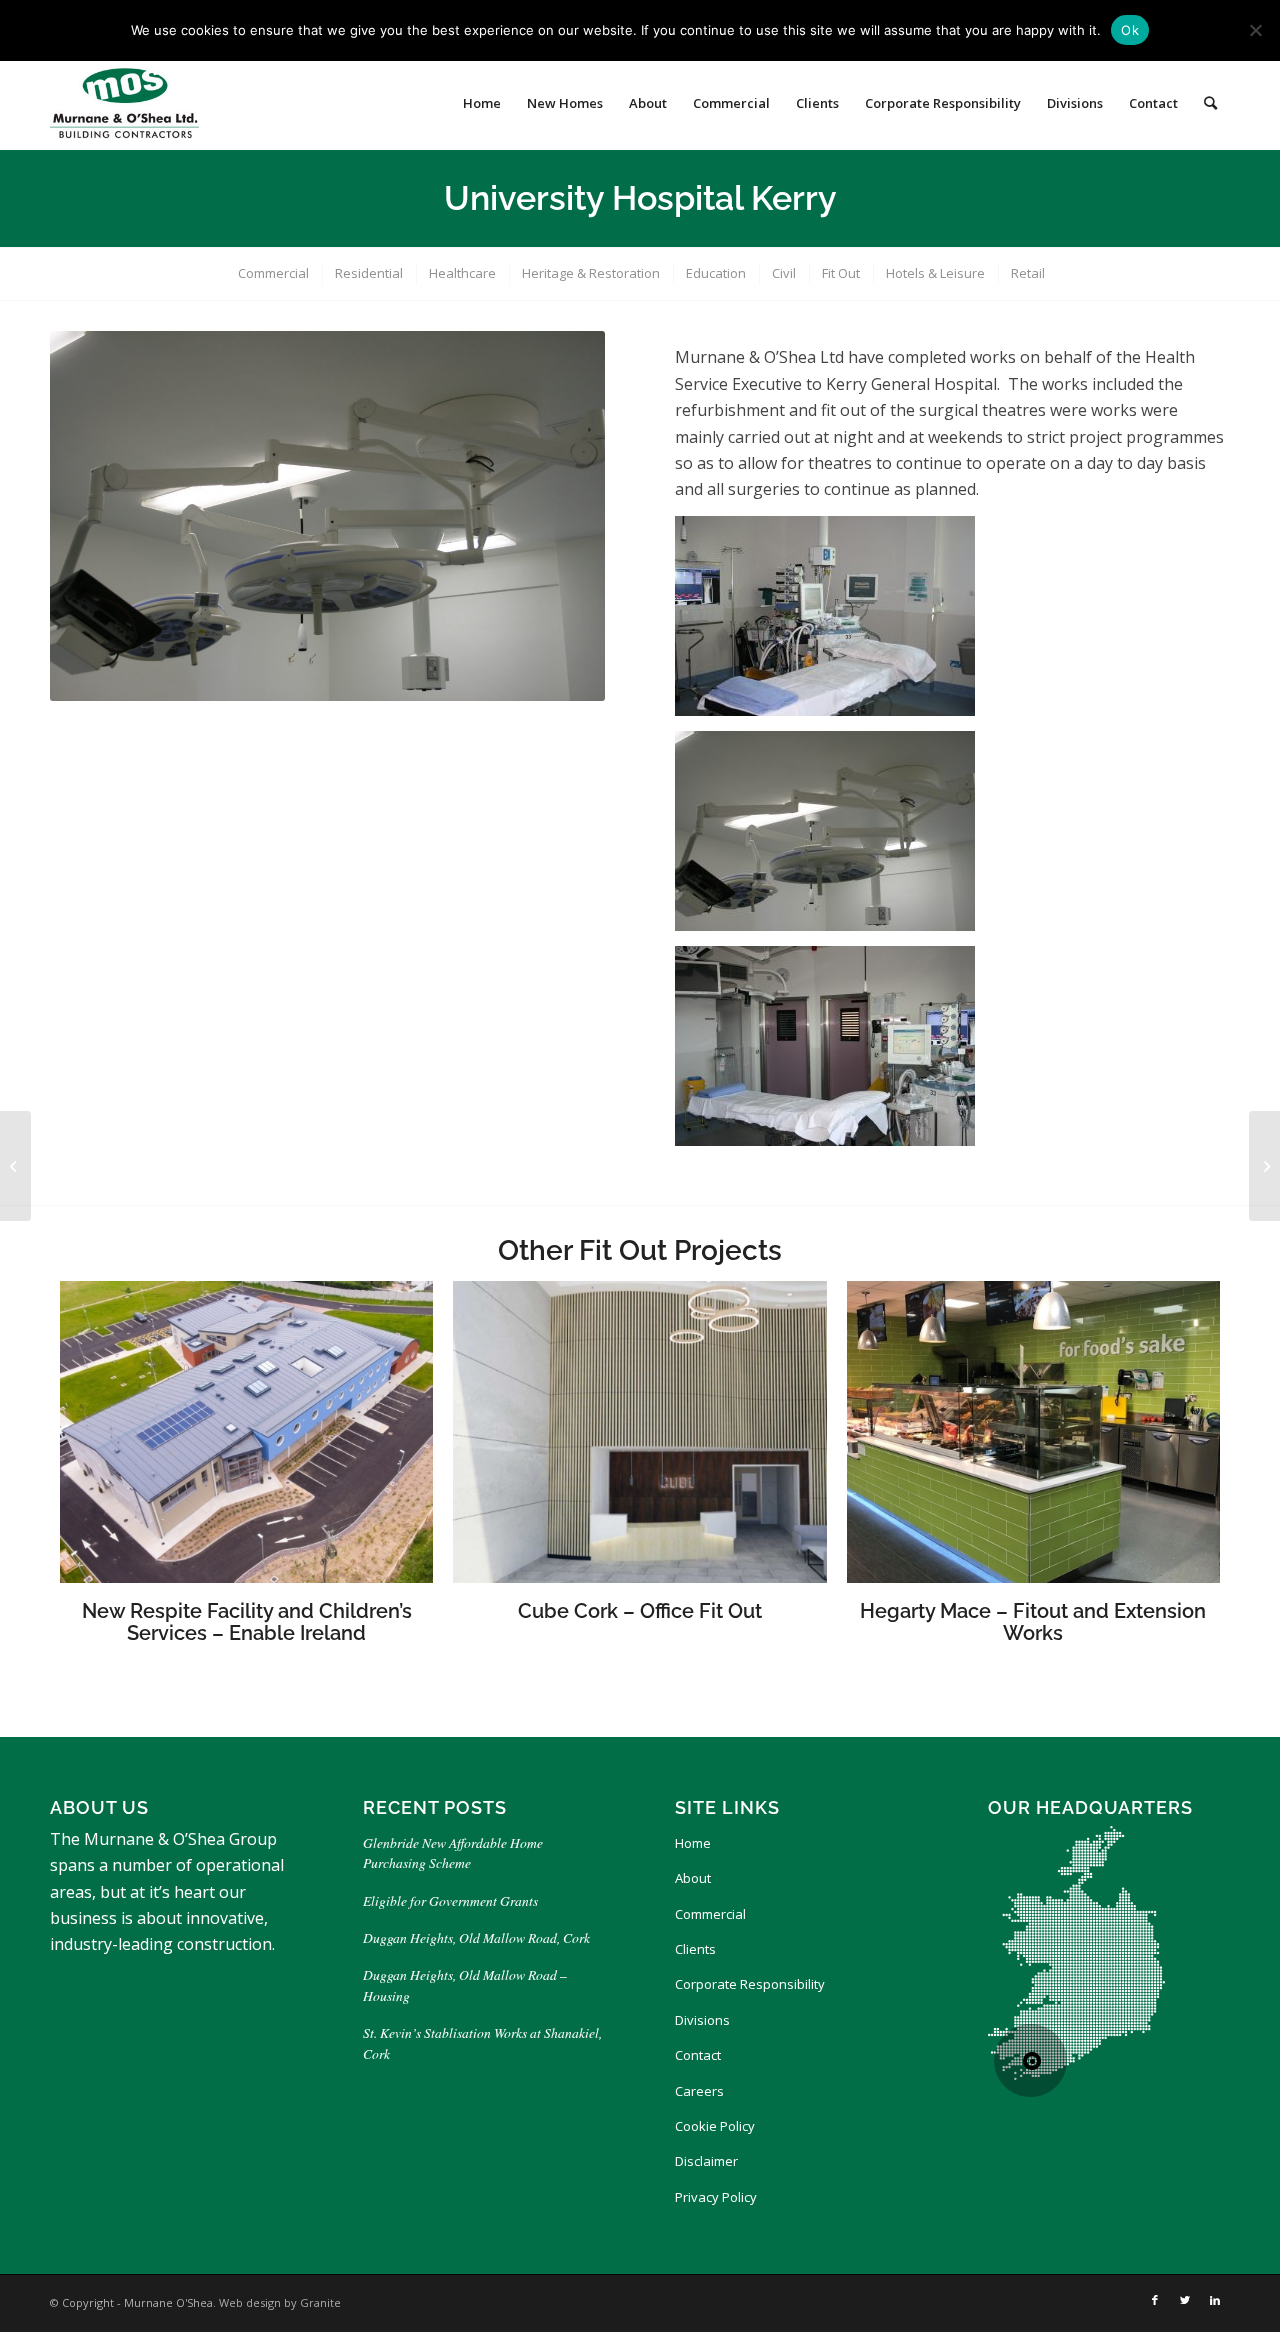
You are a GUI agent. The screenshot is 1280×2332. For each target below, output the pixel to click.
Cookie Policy (715, 2126)
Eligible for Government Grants (453, 1900)
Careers (699, 2091)
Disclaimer (706, 2161)
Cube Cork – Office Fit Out (640, 1611)
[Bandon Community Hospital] (1264, 1166)
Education (716, 273)
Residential (369, 273)
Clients (695, 1949)
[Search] (1210, 103)
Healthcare (462, 273)
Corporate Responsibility (750, 1984)
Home (693, 1843)
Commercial (273, 273)
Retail (1028, 273)
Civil (784, 273)
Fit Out (841, 273)
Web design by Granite (280, 2302)
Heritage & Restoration (591, 273)
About (693, 1878)
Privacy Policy (716, 2197)
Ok (1130, 30)
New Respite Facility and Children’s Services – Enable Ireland (247, 1622)
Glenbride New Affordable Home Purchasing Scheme (453, 1852)
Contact (698, 2055)
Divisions (702, 2020)
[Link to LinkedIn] (1215, 2300)
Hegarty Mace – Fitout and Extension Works (1033, 1622)
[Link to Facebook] (1155, 2300)
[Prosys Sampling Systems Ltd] (15, 1166)
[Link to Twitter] (1185, 2300)
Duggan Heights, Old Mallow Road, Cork (476, 1937)
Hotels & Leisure (935, 273)
